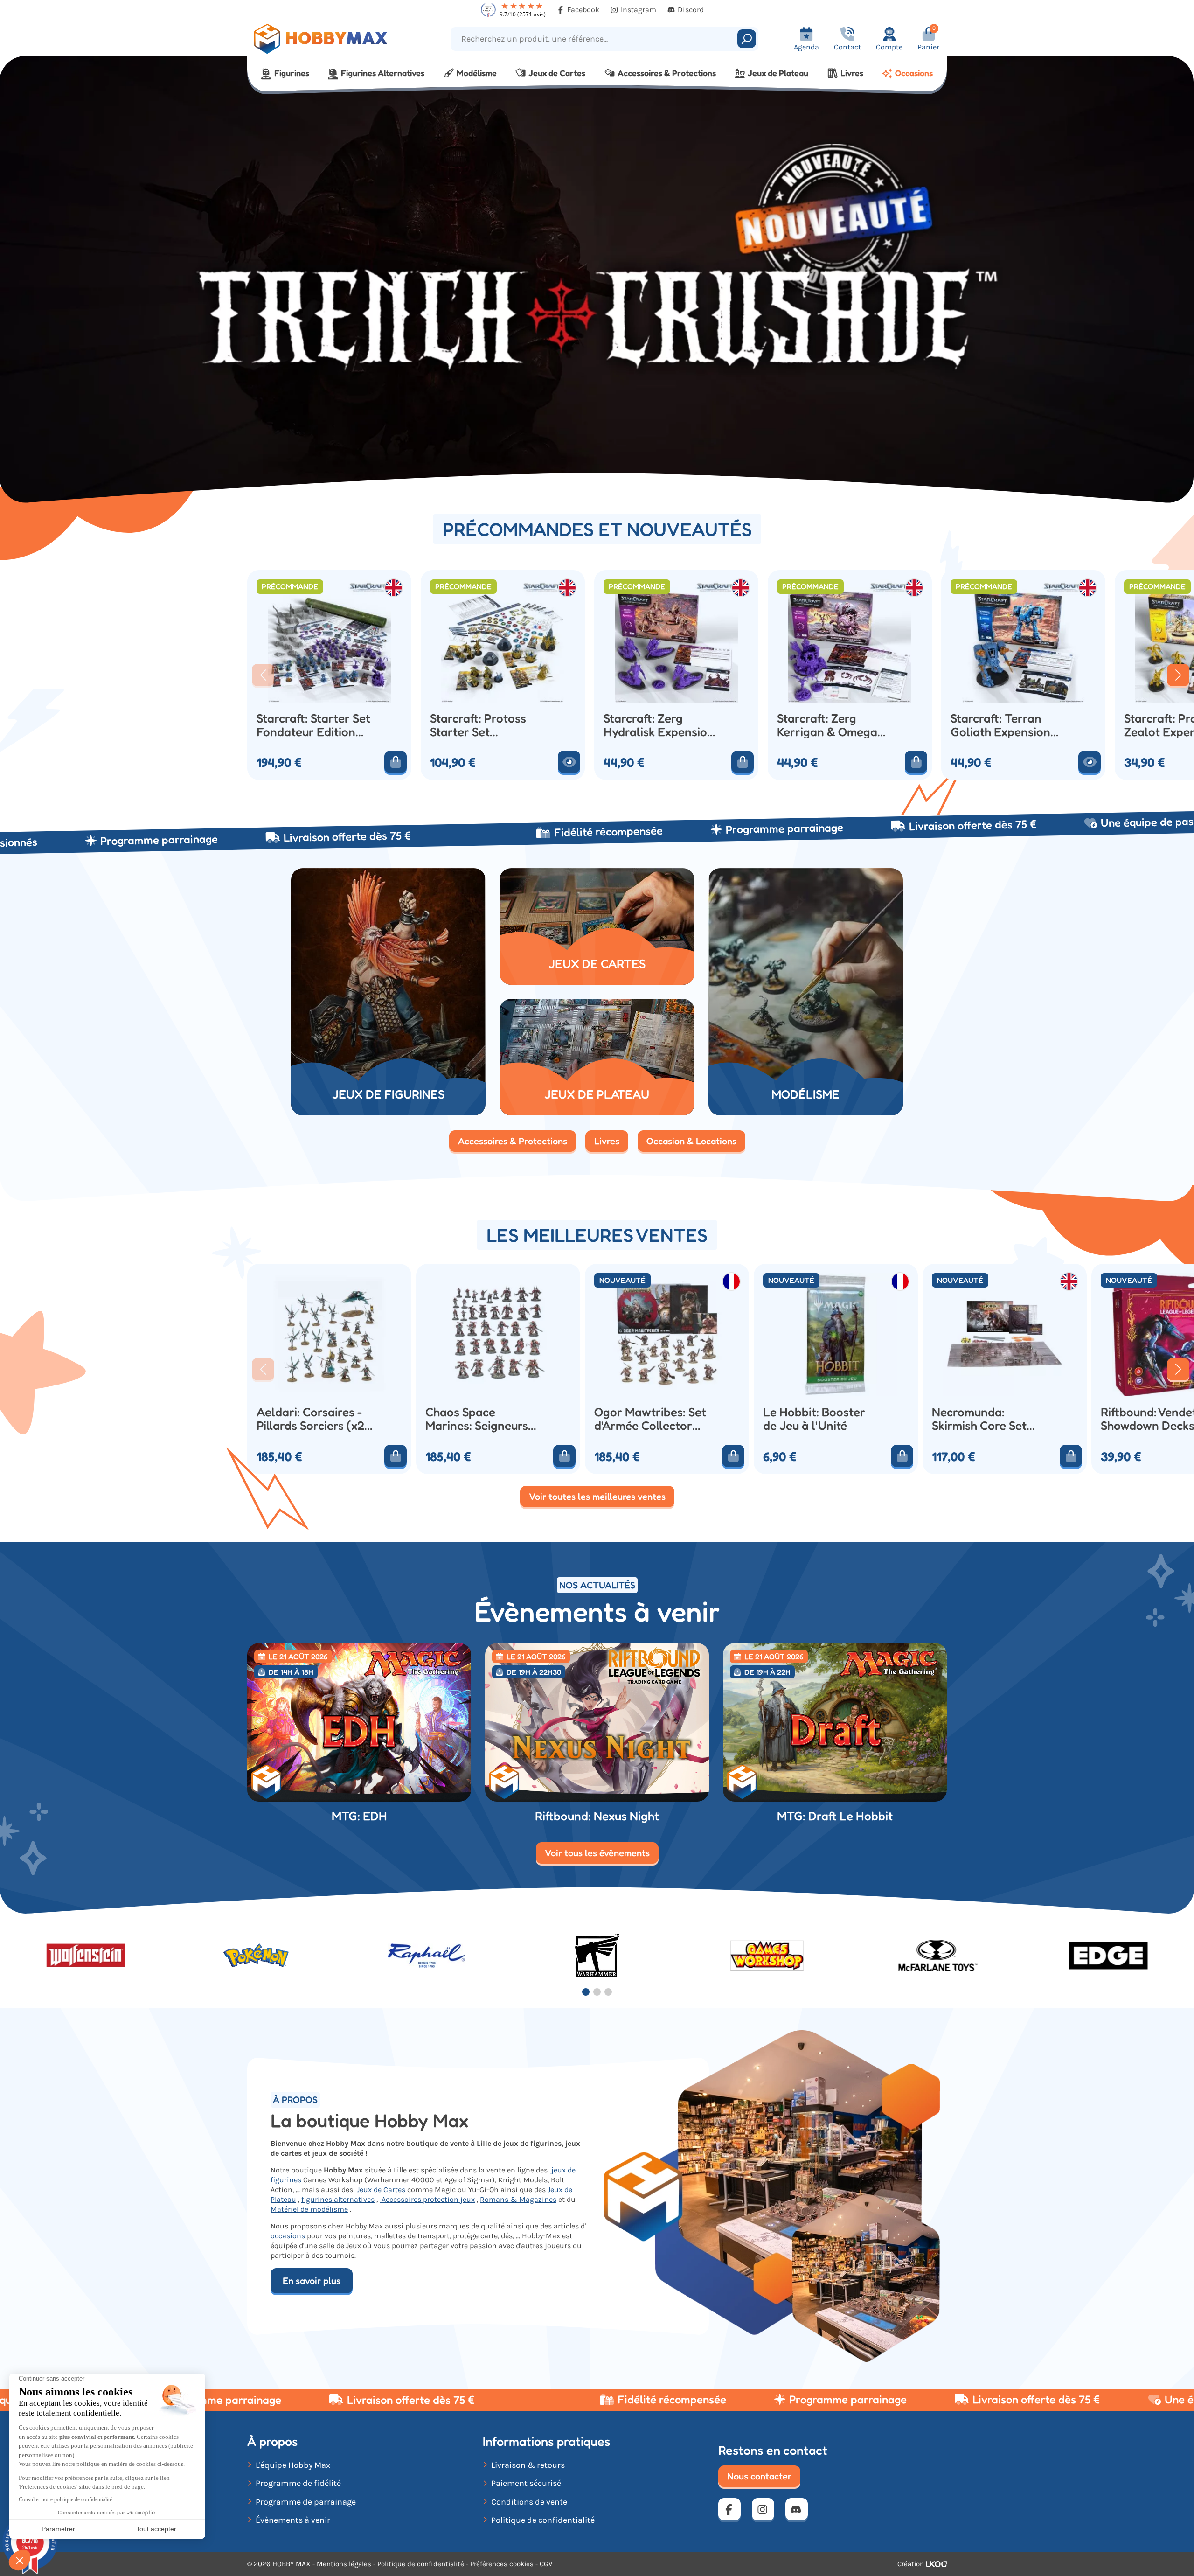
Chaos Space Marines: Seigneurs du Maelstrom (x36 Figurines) (477, 1419)
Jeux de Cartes (380, 2190)
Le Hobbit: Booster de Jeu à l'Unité (814, 1419)
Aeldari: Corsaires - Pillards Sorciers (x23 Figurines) (314, 1419)
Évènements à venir (293, 2520)
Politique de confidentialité (543, 2520)
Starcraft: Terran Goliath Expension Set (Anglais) (1000, 725)
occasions (288, 2236)
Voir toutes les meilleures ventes (597, 1497)
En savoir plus (312, 2281)
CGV (546, 2564)
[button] (263, 675)
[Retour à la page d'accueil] (335, 39)
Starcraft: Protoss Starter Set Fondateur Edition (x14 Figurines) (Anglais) (479, 725)
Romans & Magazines (518, 2199)
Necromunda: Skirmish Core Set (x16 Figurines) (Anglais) (979, 1419)
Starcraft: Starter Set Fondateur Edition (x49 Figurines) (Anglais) (313, 725)
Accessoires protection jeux (427, 2199)
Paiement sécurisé (526, 2483)
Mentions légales (344, 2564)
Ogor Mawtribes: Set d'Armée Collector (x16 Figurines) (650, 1419)
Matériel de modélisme (309, 2209)
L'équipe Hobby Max (293, 2465)
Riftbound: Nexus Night (597, 1816)
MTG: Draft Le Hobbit (835, 1816)
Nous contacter (759, 2476)
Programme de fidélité (298, 2483)
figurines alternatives (338, 2199)
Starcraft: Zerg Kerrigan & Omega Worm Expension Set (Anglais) (833, 725)
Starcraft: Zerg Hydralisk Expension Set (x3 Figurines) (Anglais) (659, 725)
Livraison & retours (528, 2465)
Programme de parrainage (306, 2502)
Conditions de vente (529, 2502)
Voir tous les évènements (597, 1853)
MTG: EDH (359, 1816)
